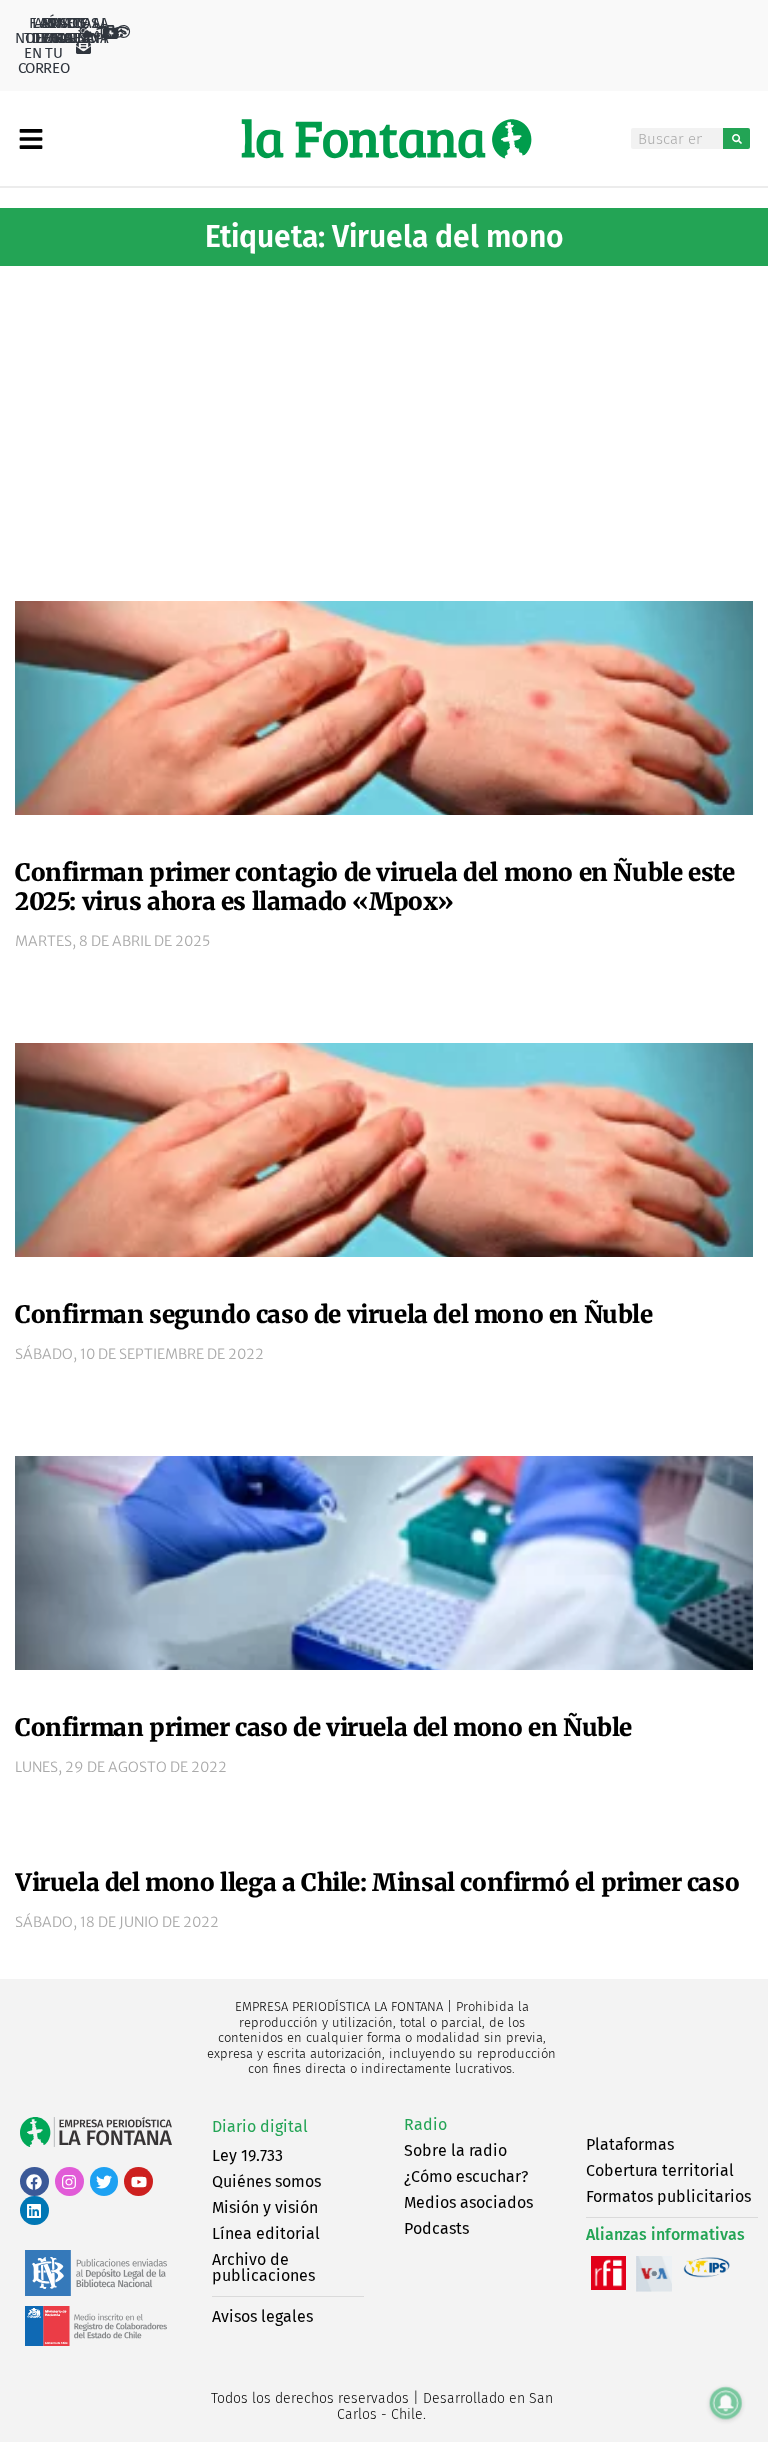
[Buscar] (736, 138)
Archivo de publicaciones (263, 2267)
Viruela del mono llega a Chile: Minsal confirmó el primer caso (377, 1882)
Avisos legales (262, 2316)
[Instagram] (69, 2181)
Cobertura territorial (660, 2170)
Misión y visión (265, 2207)
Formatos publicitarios (668, 2196)
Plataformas (630, 2144)
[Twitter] (104, 2181)
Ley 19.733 (247, 2155)
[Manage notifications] (726, 2403)
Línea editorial (266, 2233)
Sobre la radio (455, 2150)
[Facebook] (34, 2181)
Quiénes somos (266, 2181)
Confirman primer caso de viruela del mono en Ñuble (323, 1727)
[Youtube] (138, 2181)
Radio (425, 2124)
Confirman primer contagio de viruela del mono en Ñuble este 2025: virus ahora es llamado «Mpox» (374, 887)
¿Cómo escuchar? (466, 2176)
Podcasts (436, 2228)
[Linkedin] (34, 2210)
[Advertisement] (384, 426)
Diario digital (260, 2126)
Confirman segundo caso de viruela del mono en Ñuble (334, 1314)
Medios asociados (468, 2202)
